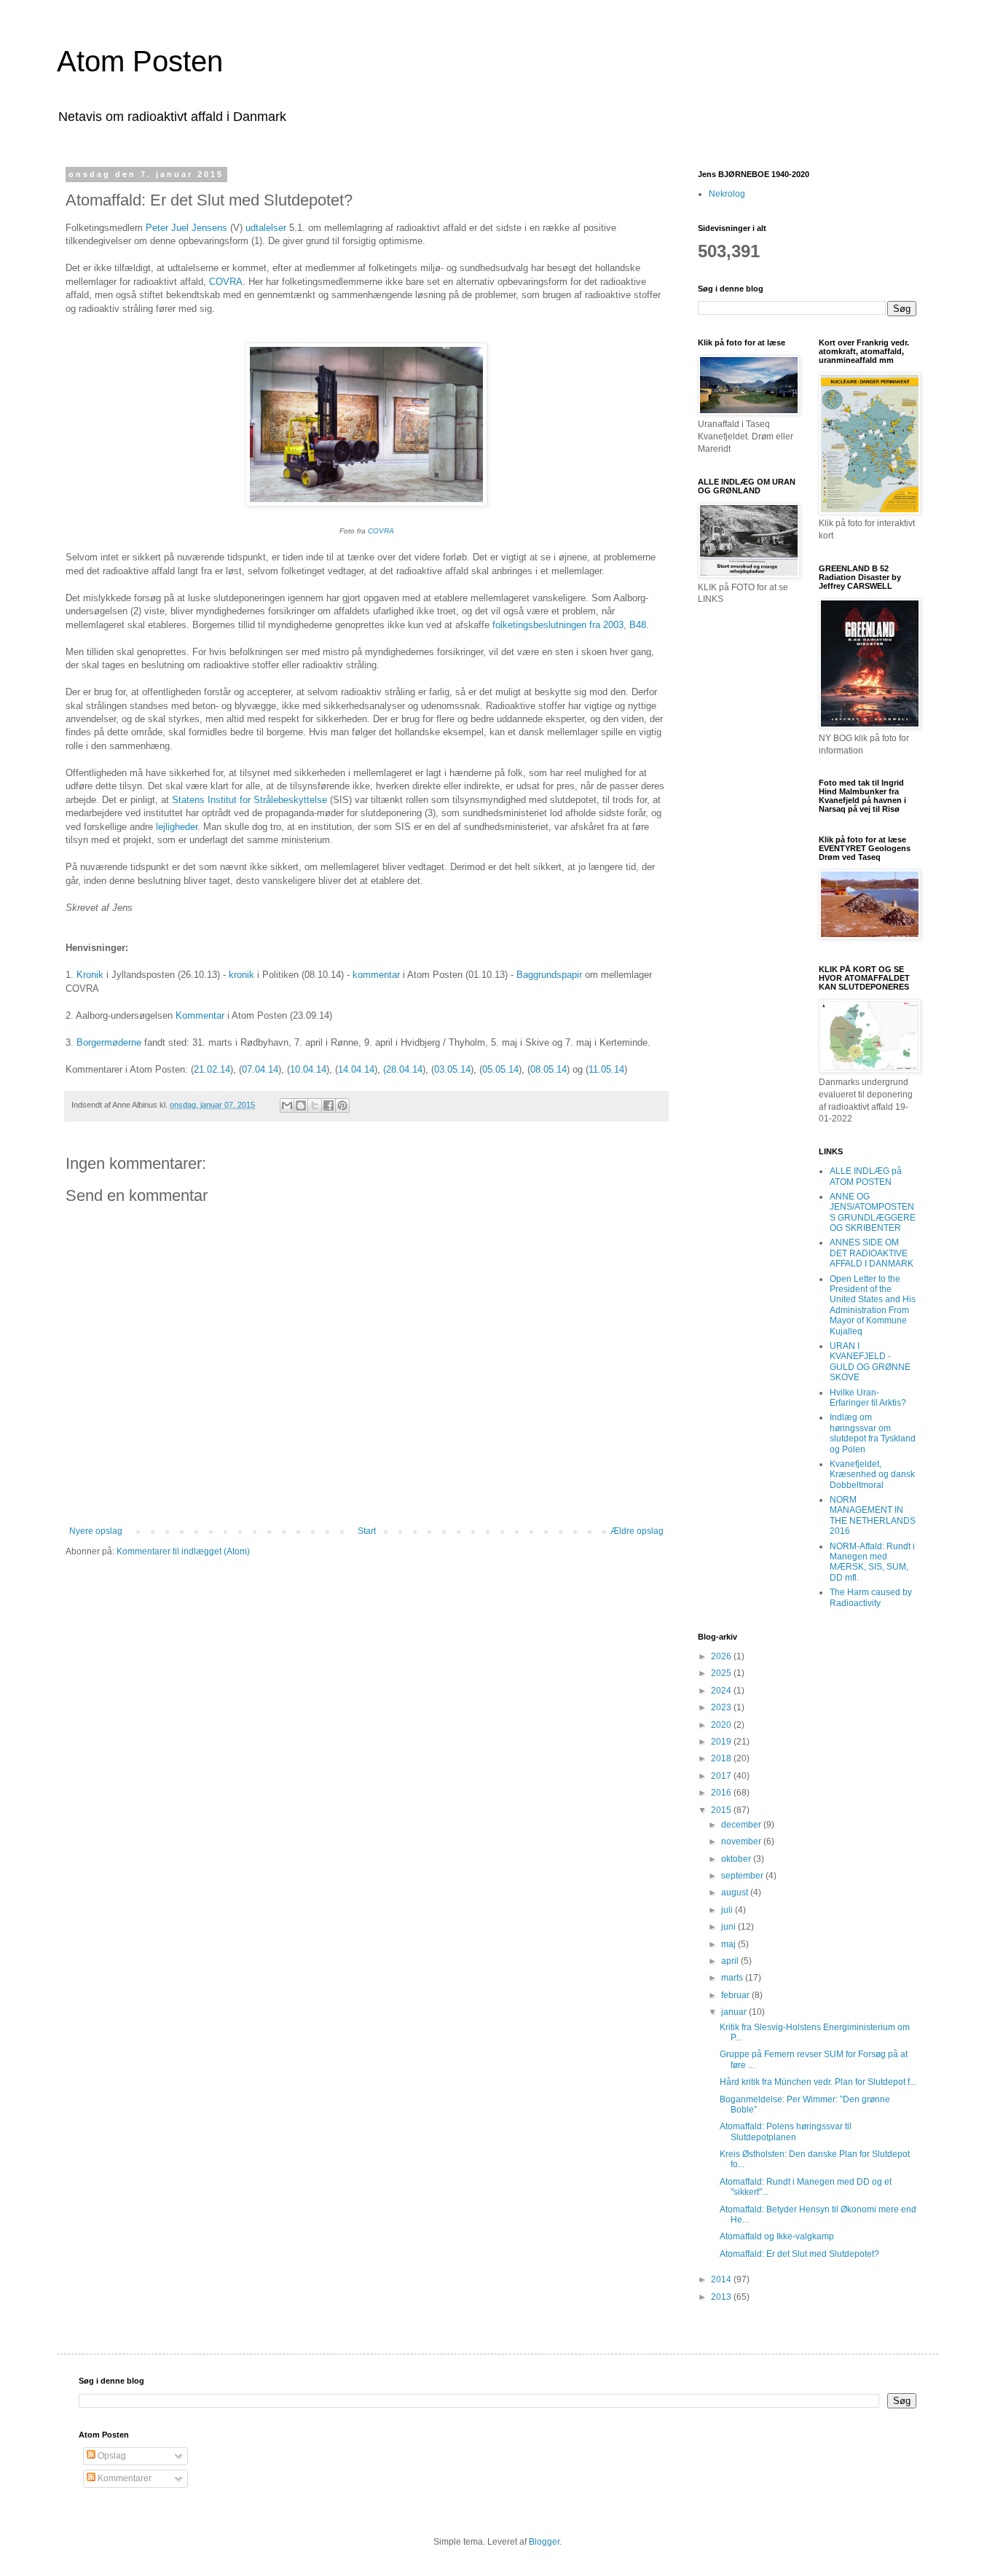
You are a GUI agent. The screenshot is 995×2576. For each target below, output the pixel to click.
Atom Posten (140, 61)
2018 (722, 1758)
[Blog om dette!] (301, 1105)
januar (735, 2012)
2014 (722, 2279)
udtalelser (266, 228)
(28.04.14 (403, 1069)
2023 (722, 1707)
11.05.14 (606, 1069)
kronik (241, 975)
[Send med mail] (287, 1105)
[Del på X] (315, 1105)
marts (733, 1978)
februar (736, 1995)
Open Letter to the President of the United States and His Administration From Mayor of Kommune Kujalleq (873, 1305)
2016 (722, 1793)
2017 (722, 1776)
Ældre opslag (637, 1531)
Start (367, 1531)
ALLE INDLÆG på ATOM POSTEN (866, 1176)
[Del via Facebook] (329, 1105)
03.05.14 (452, 1069)
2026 (722, 1656)
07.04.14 (260, 1069)
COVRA (226, 282)
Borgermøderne (109, 1042)
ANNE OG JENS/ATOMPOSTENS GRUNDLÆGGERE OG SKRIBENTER (873, 1212)
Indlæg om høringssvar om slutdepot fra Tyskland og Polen (873, 1433)
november (742, 1841)
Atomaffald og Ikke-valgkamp (777, 2236)
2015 (722, 1810)
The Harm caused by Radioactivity (871, 1597)
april (731, 1961)
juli (728, 1910)
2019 (722, 1742)
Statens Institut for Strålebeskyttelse (249, 800)
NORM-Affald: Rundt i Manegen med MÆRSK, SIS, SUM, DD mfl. (872, 1562)
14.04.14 (356, 1069)
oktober (737, 1859)
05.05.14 (500, 1069)
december (742, 1825)
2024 (722, 1691)
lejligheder (177, 827)
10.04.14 (308, 1069)
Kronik (91, 975)
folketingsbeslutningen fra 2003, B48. (571, 625)
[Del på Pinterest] (342, 1105)
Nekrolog (727, 194)
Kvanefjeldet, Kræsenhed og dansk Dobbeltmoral (872, 1475)
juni (729, 1927)
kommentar (378, 975)
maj (729, 1944)
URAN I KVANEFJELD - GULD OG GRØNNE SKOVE (870, 1362)
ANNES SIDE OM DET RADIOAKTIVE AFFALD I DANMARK (872, 1253)
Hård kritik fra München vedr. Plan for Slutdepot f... (818, 2082)
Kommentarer (123, 2478)
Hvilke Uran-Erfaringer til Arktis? (868, 1398)
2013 (722, 2297)
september (743, 1876)
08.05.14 (548, 1069)
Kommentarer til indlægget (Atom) (183, 1551)
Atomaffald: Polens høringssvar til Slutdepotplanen (786, 2131)
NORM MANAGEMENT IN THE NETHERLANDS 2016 (873, 1515)
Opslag (111, 2456)
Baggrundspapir (549, 975)
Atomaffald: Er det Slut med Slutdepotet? (799, 2254)
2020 (722, 1725)
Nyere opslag (96, 1531)
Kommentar (200, 1015)
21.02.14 (212, 1069)
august (736, 1892)
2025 (722, 1673)
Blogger (544, 2542)
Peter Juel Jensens (188, 228)
